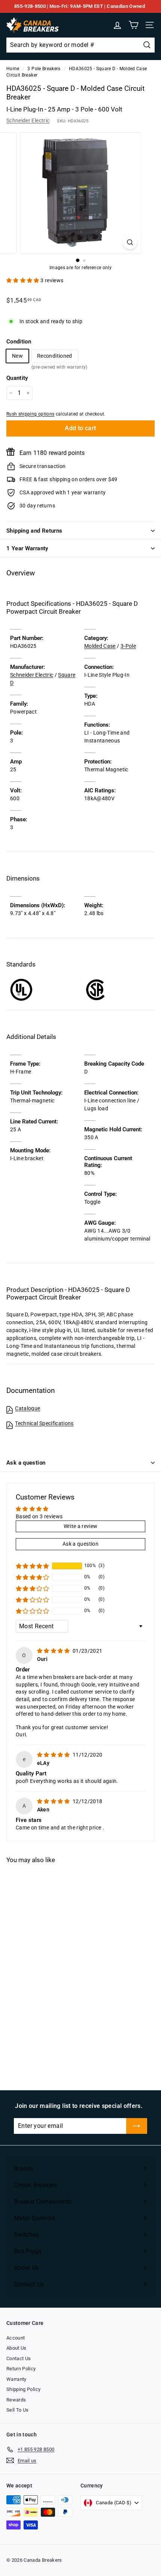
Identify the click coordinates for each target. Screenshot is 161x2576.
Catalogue (28, 1408)
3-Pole (128, 646)
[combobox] (80, 45)
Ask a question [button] (80, 1544)
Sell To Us (18, 2410)
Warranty (16, 2379)
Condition (19, 342)
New (17, 356)
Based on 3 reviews (39, 1516)
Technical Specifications (44, 1423)
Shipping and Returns (34, 531)
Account (16, 2338)
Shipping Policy (23, 2389)
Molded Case (100, 646)
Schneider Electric (28, 120)
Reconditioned (55, 358)
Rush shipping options (30, 414)
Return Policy (21, 2369)
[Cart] (133, 25)
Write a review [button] (81, 1526)
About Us (16, 2348)
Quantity (17, 378)
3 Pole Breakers (44, 69)
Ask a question (26, 1463)
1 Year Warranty (27, 548)
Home (13, 69)
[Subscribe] (137, 2126)
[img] (54, 1651)
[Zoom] (130, 242)
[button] (23, 280)
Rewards (16, 2400)
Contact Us (19, 2358)
